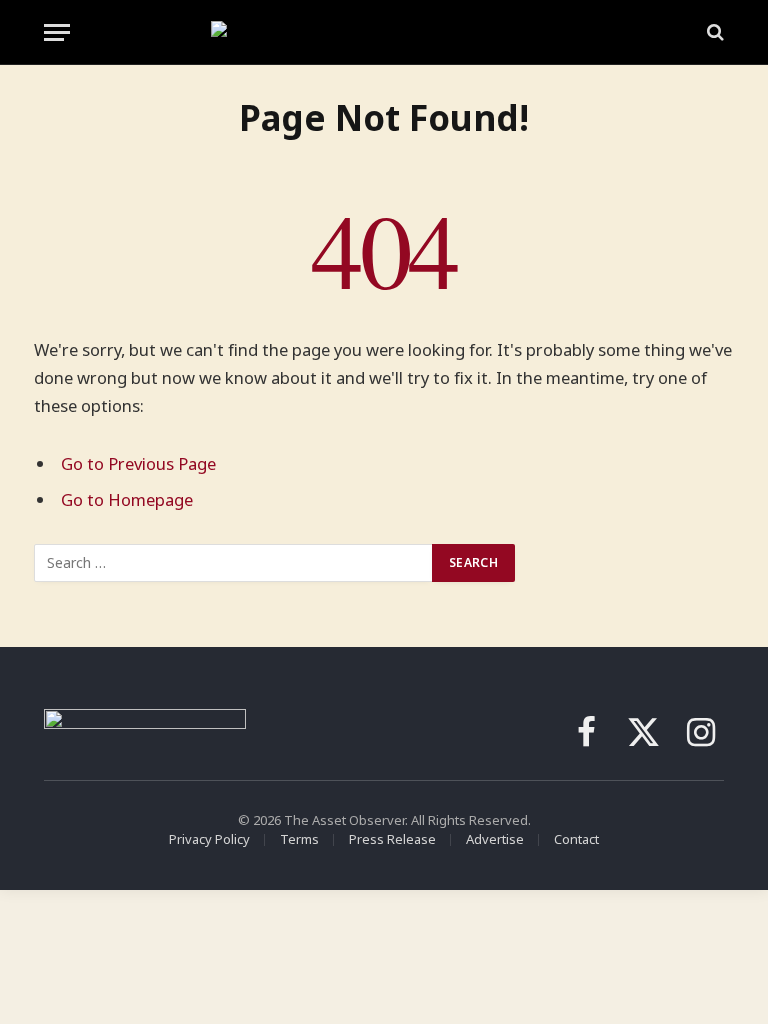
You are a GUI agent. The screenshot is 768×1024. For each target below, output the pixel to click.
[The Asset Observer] (384, 32)
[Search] (713, 32)
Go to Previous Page (138, 463)
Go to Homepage (127, 499)
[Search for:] (234, 563)
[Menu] (57, 32)
